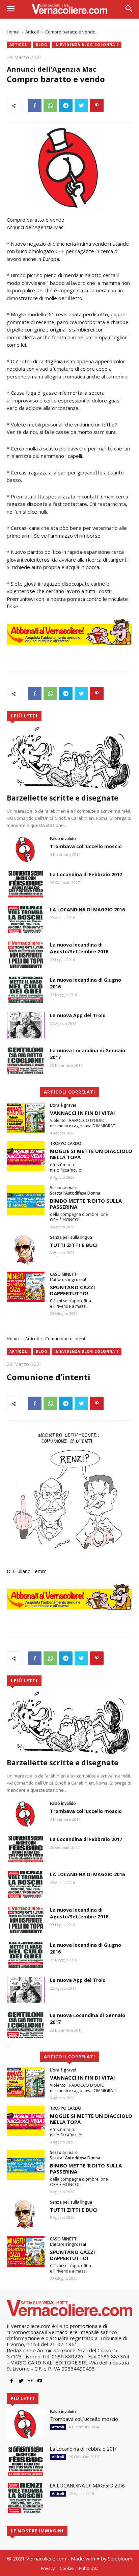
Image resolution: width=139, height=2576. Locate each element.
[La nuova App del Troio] (26, 1025)
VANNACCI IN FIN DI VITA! (82, 1113)
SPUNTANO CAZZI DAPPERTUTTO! (73, 1290)
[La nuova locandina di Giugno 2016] (26, 990)
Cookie (67, 2568)
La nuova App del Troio (78, 1015)
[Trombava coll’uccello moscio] (26, 849)
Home (13, 32)
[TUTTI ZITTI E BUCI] (26, 1250)
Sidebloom (120, 2558)
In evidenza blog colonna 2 (87, 45)
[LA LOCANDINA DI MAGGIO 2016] (26, 919)
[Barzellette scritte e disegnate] (69, 758)
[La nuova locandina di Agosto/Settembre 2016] (26, 955)
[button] (129, 9)
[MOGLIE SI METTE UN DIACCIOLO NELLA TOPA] (26, 1156)
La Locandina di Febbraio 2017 (86, 874)
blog (41, 45)
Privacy (48, 2568)
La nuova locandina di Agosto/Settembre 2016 (79, 948)
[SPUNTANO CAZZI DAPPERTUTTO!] (26, 1287)
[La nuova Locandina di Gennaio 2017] (26, 1060)
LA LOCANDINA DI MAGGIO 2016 (87, 910)
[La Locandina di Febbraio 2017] (26, 884)
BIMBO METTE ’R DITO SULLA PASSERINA (86, 1204)
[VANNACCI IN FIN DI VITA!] (26, 1118)
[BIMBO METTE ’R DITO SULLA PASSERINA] (26, 1200)
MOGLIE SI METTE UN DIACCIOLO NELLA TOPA (91, 1154)
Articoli (32, 32)
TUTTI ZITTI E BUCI (74, 1245)
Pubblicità (89, 2568)
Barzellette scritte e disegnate (63, 798)
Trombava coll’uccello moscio (86, 846)
